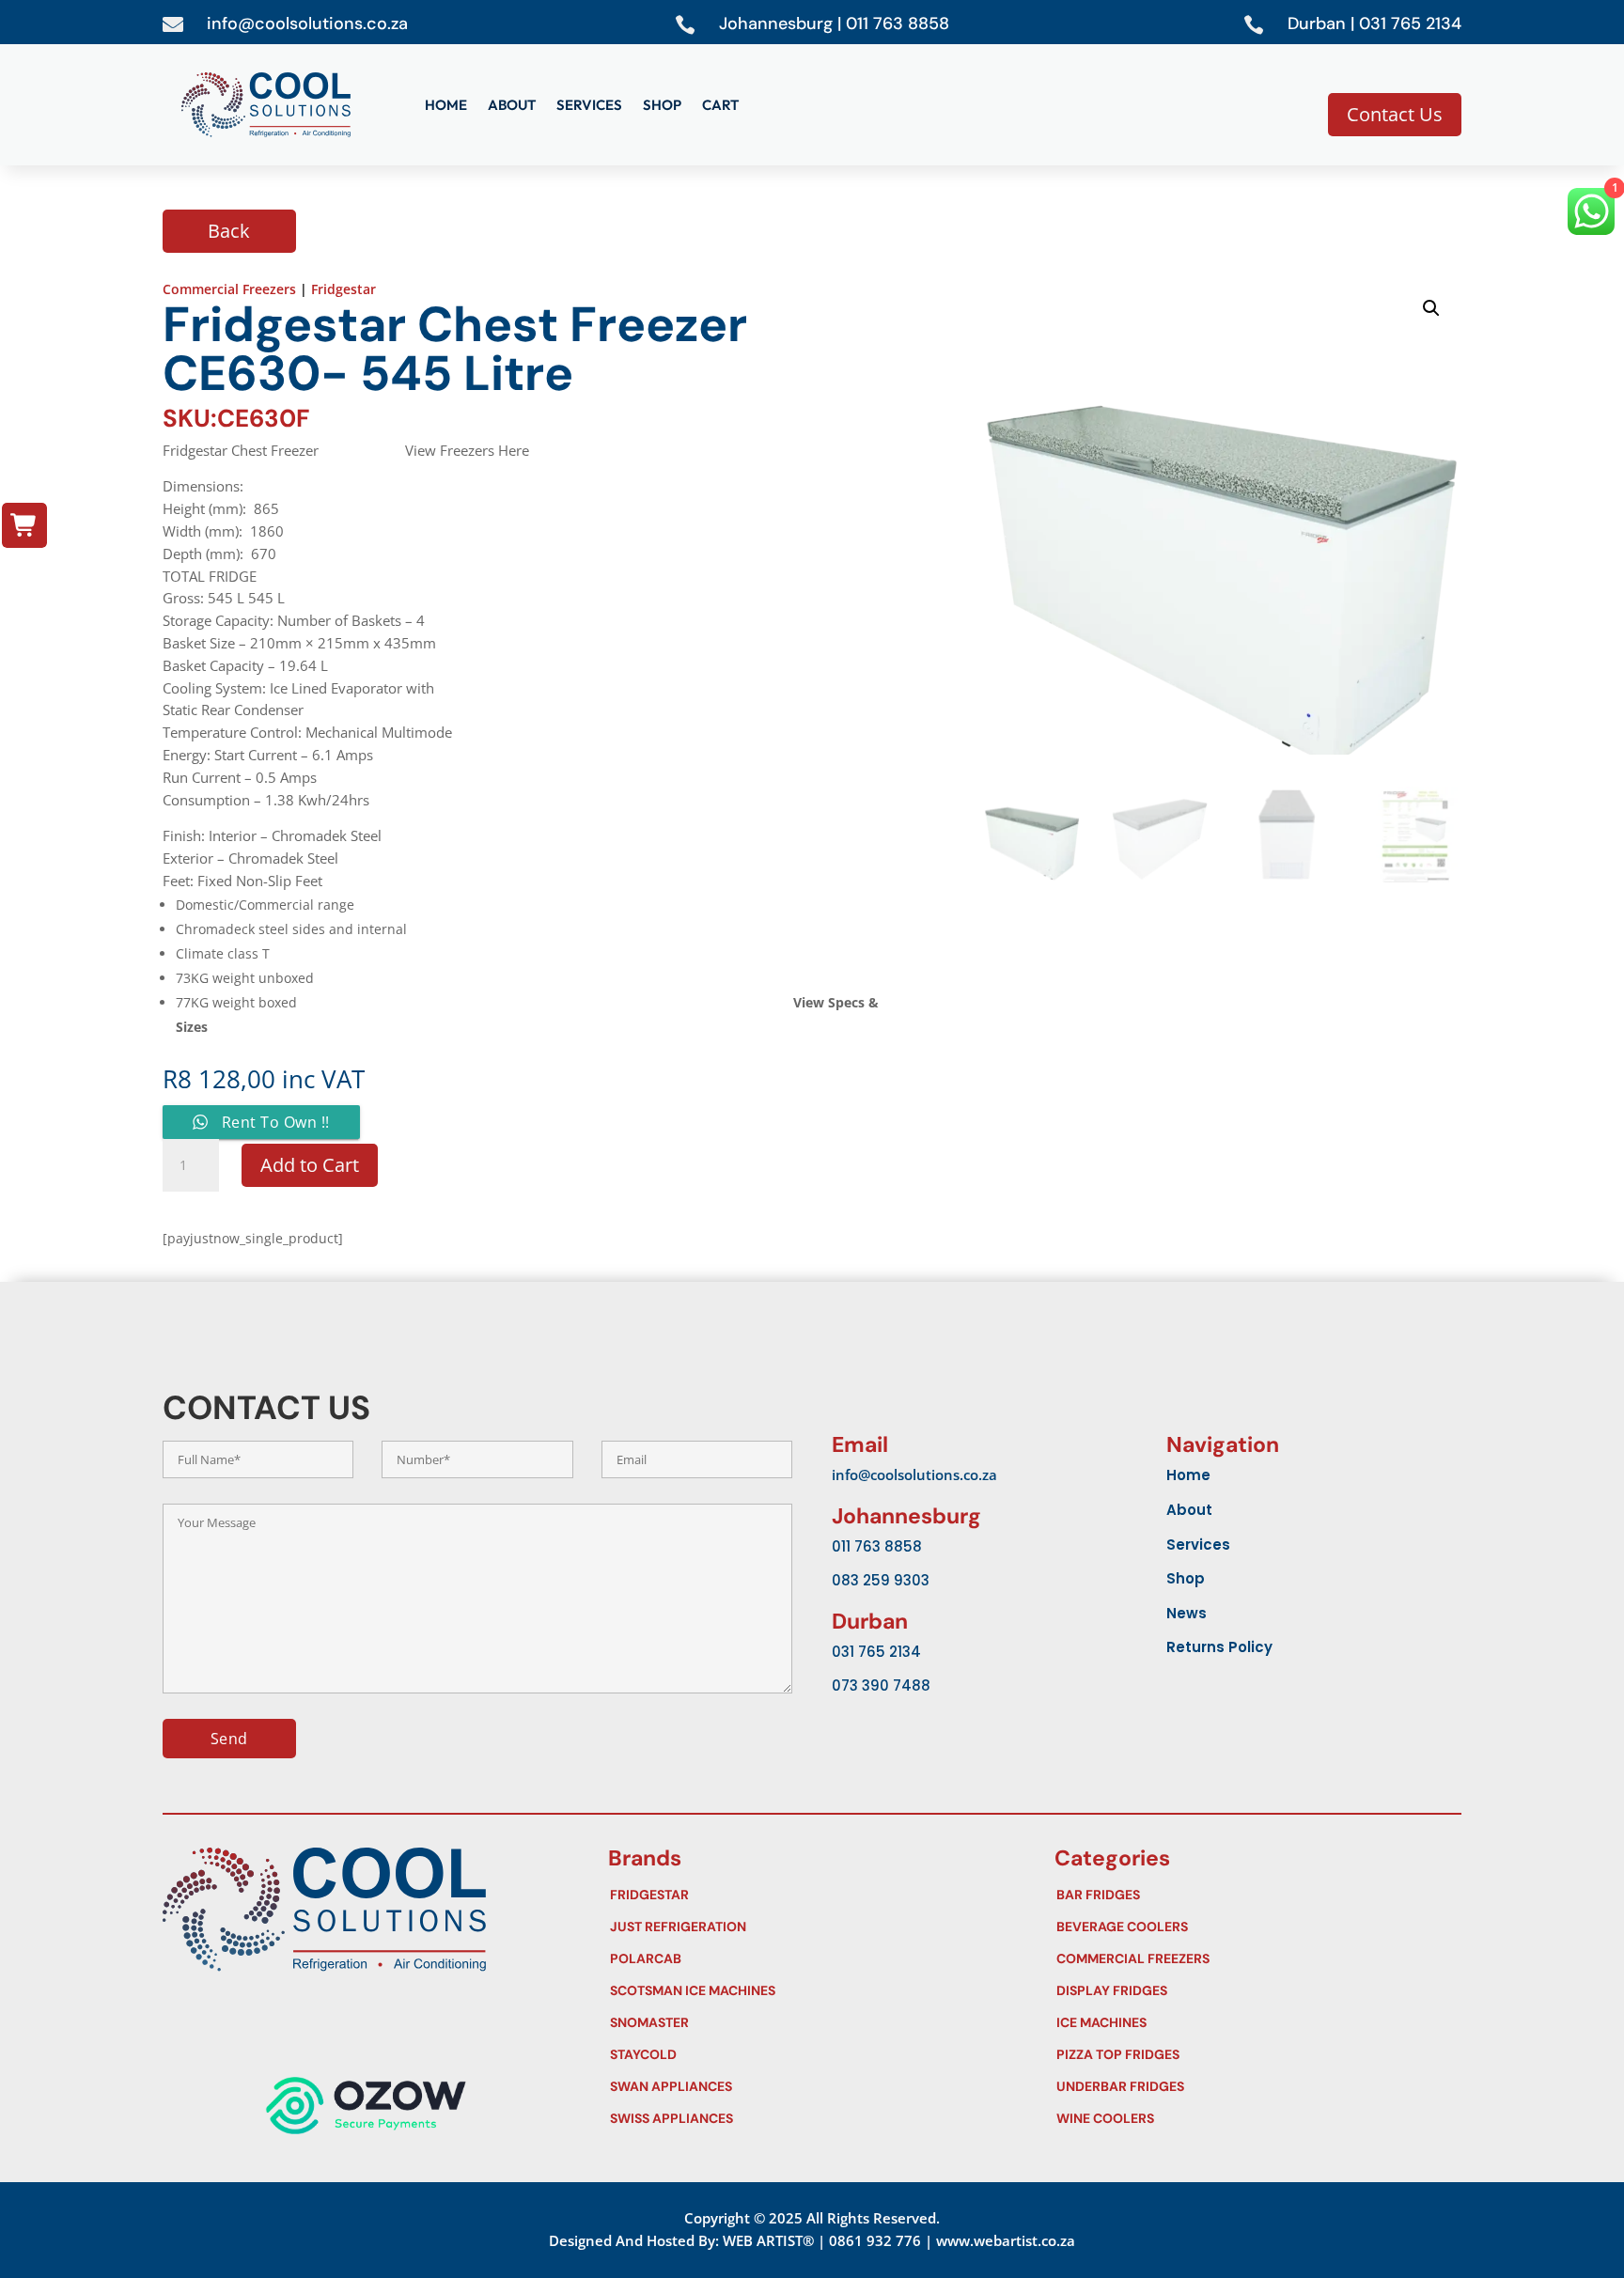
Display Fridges (1254, 1990)
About (512, 106)
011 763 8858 (877, 1546)
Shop (662, 106)
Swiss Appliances (808, 2118)
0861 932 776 (875, 2240)
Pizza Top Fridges (1254, 2054)
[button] (1431, 308)
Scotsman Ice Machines (808, 1990)
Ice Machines (1254, 2022)
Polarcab (808, 1958)
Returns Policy (1219, 1647)
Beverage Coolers (1254, 1927)
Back (229, 231)
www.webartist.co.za (1006, 2240)
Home (446, 106)
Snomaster (808, 2022)
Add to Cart (310, 1165)
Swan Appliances (808, 2086)
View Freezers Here (467, 450)
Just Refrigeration (808, 1927)
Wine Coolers (1254, 2118)
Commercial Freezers (229, 289)
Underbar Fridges (1254, 2086)
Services (589, 106)
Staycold (808, 2054)
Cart (720, 106)
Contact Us (1395, 114)
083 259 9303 (881, 1580)
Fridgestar (344, 289)
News (1187, 1613)
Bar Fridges (1254, 1895)
